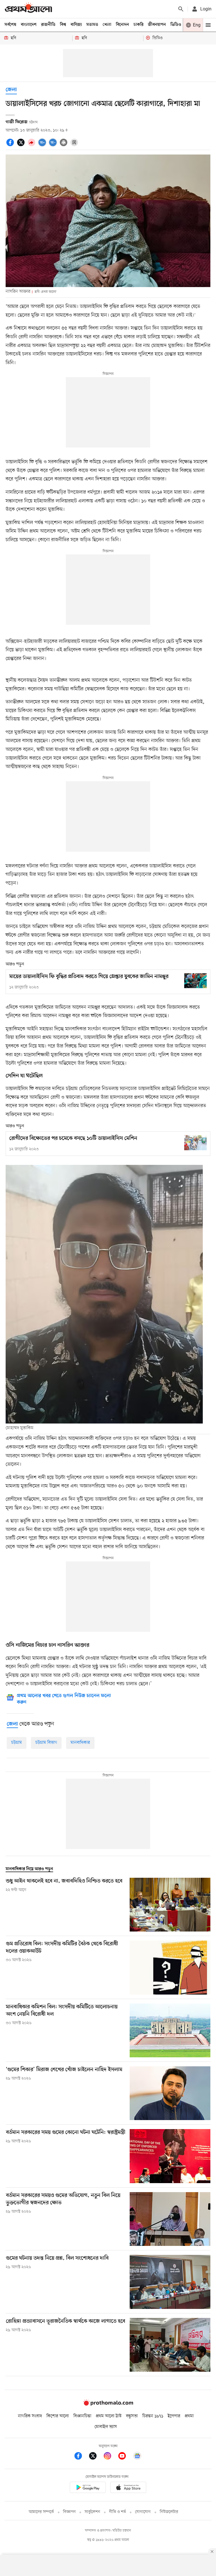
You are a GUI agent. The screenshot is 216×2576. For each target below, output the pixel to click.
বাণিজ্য (76, 25)
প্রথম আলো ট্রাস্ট (109, 2416)
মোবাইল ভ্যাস (106, 2427)
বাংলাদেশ (29, 25)
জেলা (11, 90)
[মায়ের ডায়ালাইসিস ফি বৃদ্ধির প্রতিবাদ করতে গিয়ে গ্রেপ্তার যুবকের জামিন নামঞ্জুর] (195, 981)
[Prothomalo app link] (88, 2488)
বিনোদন (122, 25)
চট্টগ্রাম (17, 1743)
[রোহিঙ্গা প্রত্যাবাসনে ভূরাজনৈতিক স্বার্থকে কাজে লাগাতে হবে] (170, 2345)
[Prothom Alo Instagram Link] (110, 2457)
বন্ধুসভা (132, 2416)
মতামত (92, 25)
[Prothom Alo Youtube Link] (125, 2457)
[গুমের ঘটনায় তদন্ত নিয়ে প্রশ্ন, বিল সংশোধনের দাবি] (170, 2282)
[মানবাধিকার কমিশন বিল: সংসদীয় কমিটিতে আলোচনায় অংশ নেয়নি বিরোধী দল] (170, 2030)
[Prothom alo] (28, 9)
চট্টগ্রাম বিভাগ (46, 1743)
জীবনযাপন (157, 25)
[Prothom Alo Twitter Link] (96, 2457)
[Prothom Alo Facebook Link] (81, 2457)
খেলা (107, 25)
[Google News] (137, 2457)
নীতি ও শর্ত (118, 2512)
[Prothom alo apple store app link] (128, 2488)
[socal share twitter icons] (22, 146)
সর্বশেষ (10, 25)
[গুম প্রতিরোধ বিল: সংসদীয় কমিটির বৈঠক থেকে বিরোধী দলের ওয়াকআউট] (170, 1967)
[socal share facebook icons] (11, 146)
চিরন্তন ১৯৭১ (153, 2416)
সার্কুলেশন (92, 2512)
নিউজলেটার (169, 2512)
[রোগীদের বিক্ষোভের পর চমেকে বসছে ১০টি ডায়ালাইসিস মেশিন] (195, 1142)
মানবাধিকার (80, 1743)
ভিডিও (176, 25)
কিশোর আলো (58, 2416)
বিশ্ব (63, 25)
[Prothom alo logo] (108, 2405)
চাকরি (139, 25)
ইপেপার (174, 2416)
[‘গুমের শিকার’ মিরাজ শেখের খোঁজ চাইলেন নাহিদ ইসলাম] (170, 2093)
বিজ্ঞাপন (69, 2512)
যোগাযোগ (143, 2512)
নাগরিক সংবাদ (30, 2416)
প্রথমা (189, 2416)
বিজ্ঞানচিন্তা (82, 2416)
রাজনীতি (48, 25)
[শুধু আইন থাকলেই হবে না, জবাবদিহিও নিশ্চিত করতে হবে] (170, 1905)
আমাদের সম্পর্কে (41, 2512)
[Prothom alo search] (181, 9)
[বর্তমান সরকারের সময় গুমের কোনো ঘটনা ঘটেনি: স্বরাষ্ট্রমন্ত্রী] (170, 2156)
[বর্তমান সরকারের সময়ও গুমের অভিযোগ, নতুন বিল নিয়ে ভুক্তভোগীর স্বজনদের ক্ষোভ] (170, 2219)
